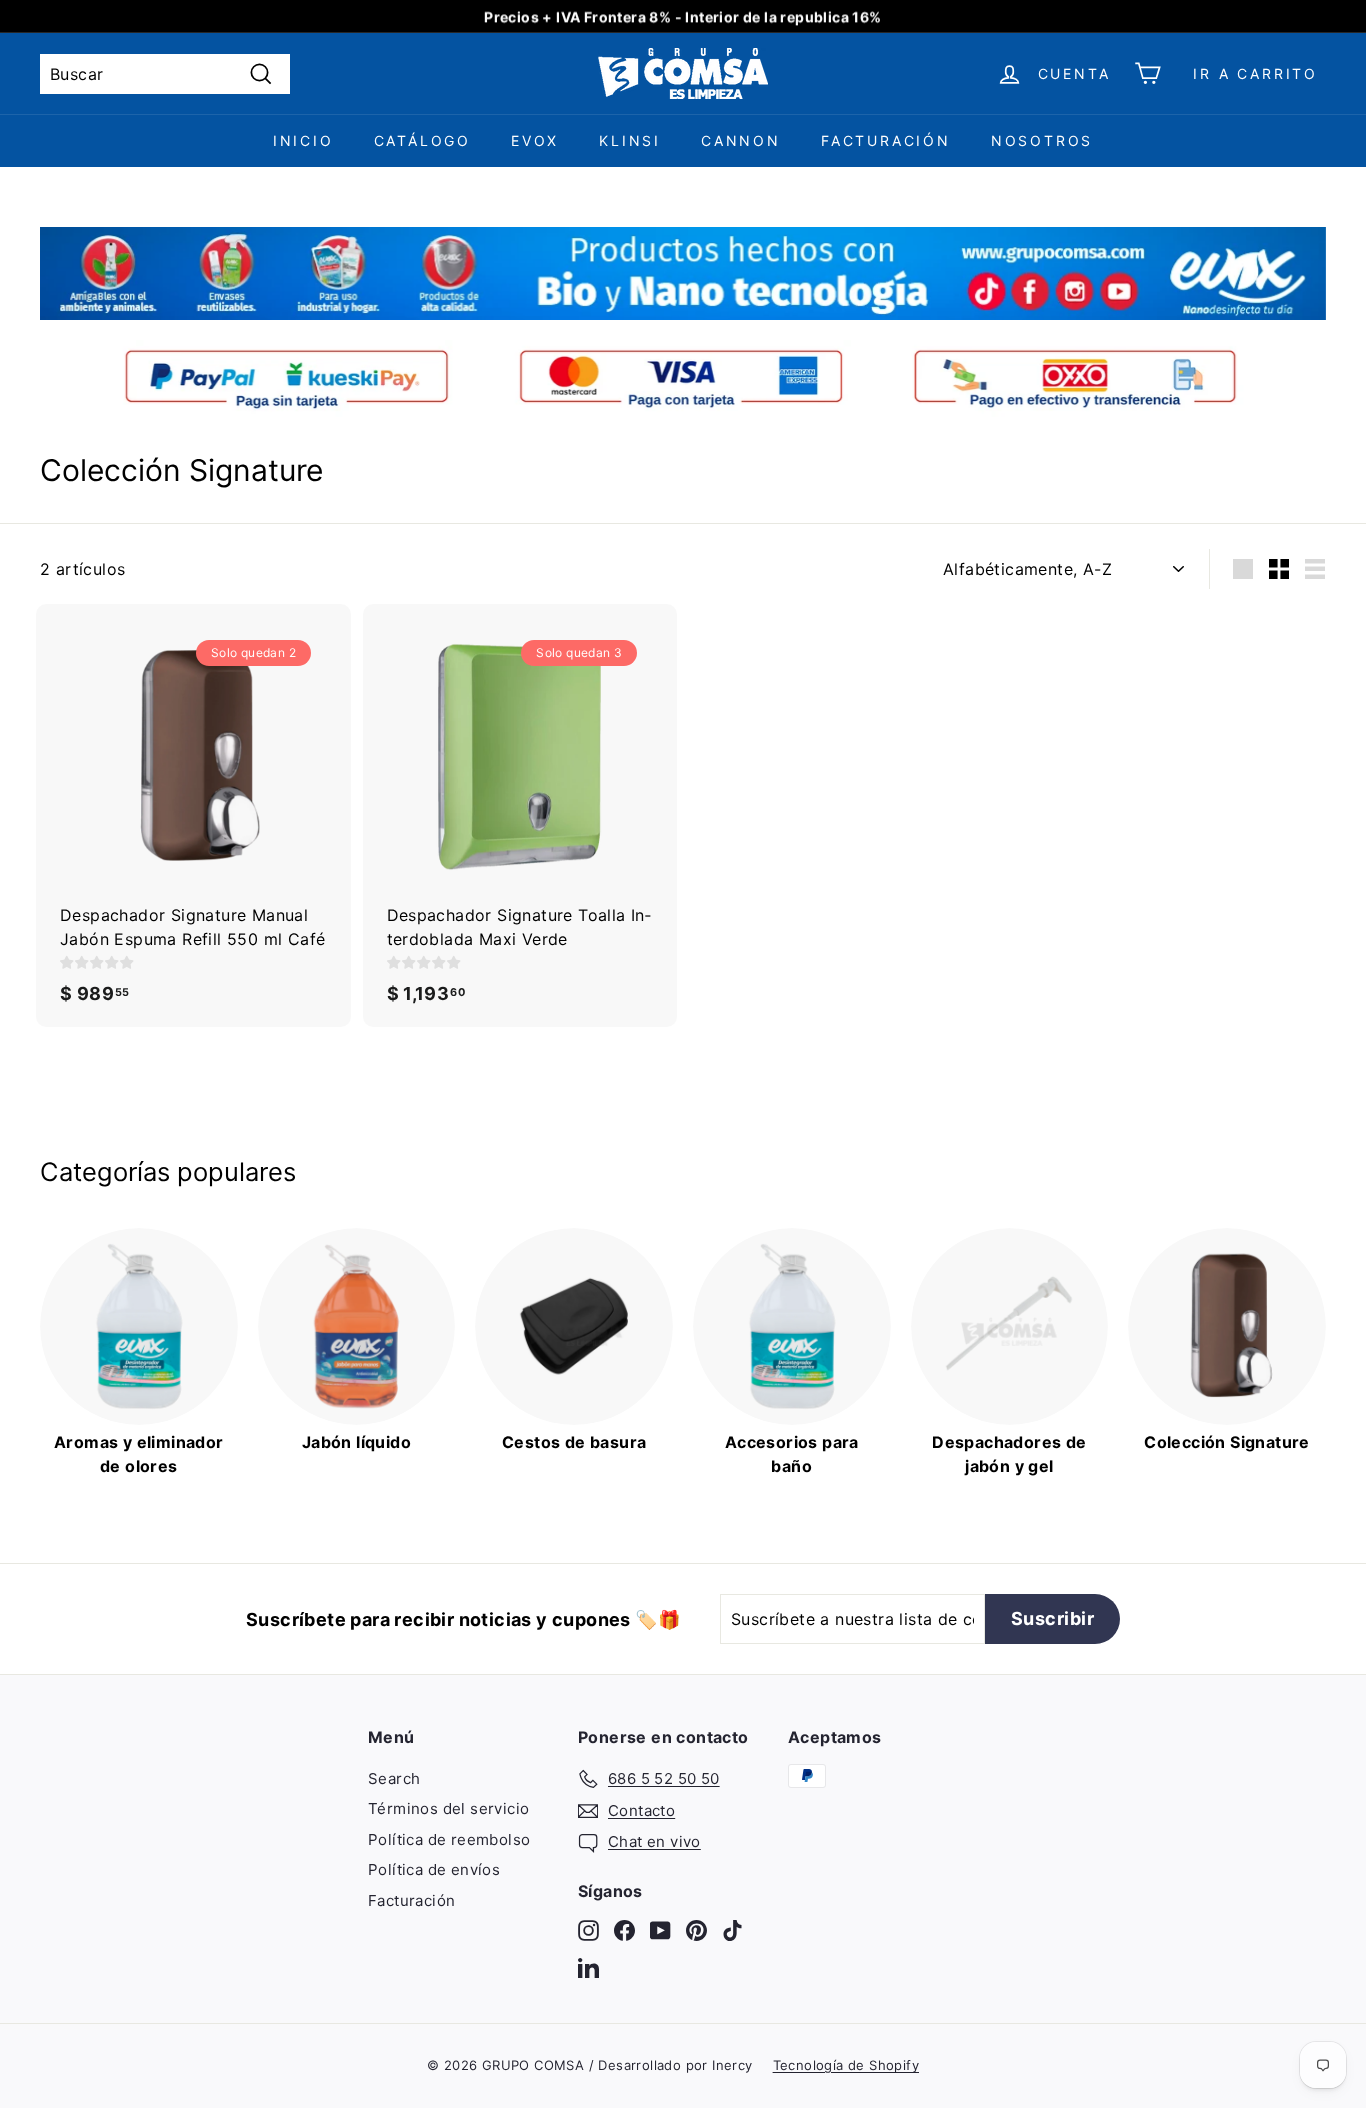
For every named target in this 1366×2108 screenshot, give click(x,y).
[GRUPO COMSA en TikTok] (732, 1929)
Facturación (886, 140)
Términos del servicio (448, 1808)
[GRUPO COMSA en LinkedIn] (588, 1967)
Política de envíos (434, 1869)
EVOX (535, 140)
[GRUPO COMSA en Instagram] (588, 1929)
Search (394, 1778)
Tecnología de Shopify (846, 2065)
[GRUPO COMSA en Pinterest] (696, 1929)
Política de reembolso (449, 1839)
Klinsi (630, 140)
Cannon (741, 140)
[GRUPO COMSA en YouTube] (660, 1929)
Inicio (303, 140)
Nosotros (1042, 140)
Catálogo (422, 140)
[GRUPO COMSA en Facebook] (624, 1929)
